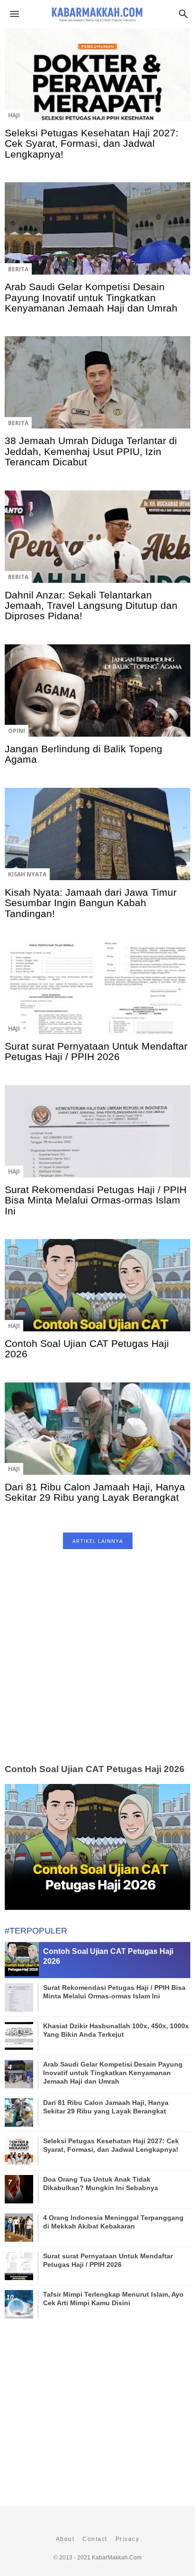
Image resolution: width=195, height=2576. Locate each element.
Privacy (128, 2539)
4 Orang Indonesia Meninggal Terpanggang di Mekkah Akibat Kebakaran (113, 2222)
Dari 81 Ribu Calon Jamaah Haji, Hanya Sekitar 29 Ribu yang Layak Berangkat (95, 1492)
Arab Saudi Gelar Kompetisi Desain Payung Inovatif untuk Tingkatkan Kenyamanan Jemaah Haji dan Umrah (91, 297)
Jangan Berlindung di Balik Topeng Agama (84, 754)
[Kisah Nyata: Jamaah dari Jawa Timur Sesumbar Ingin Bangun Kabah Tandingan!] (97, 839)
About (65, 2539)
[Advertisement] (97, 1667)
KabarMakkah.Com (117, 2558)
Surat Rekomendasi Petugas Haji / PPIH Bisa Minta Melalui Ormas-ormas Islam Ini (96, 1200)
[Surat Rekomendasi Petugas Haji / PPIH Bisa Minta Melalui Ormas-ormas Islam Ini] (97, 1136)
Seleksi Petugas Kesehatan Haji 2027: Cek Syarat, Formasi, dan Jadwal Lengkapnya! (92, 143)
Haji (14, 115)
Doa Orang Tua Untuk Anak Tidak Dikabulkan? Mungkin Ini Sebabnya (101, 2184)
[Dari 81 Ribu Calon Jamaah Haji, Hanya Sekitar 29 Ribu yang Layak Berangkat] (97, 1434)
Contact (95, 2539)
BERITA (18, 269)
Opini (17, 731)
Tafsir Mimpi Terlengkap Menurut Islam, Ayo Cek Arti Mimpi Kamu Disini (113, 2299)
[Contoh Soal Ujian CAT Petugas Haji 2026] (97, 1291)
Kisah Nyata (27, 874)
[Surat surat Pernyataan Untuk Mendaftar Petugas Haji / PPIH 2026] (97, 993)
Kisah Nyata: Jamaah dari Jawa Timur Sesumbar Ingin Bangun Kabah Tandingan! (91, 903)
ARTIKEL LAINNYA (98, 1541)
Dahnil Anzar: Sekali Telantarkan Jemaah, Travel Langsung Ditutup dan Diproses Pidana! (91, 606)
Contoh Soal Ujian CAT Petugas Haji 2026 (87, 1349)
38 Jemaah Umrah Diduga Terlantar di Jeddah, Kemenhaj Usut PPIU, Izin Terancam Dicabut (91, 451)
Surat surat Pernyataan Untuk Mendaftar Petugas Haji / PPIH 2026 (96, 1051)
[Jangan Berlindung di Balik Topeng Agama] (97, 696)
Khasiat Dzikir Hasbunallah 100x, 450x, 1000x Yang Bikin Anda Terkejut (116, 2030)
